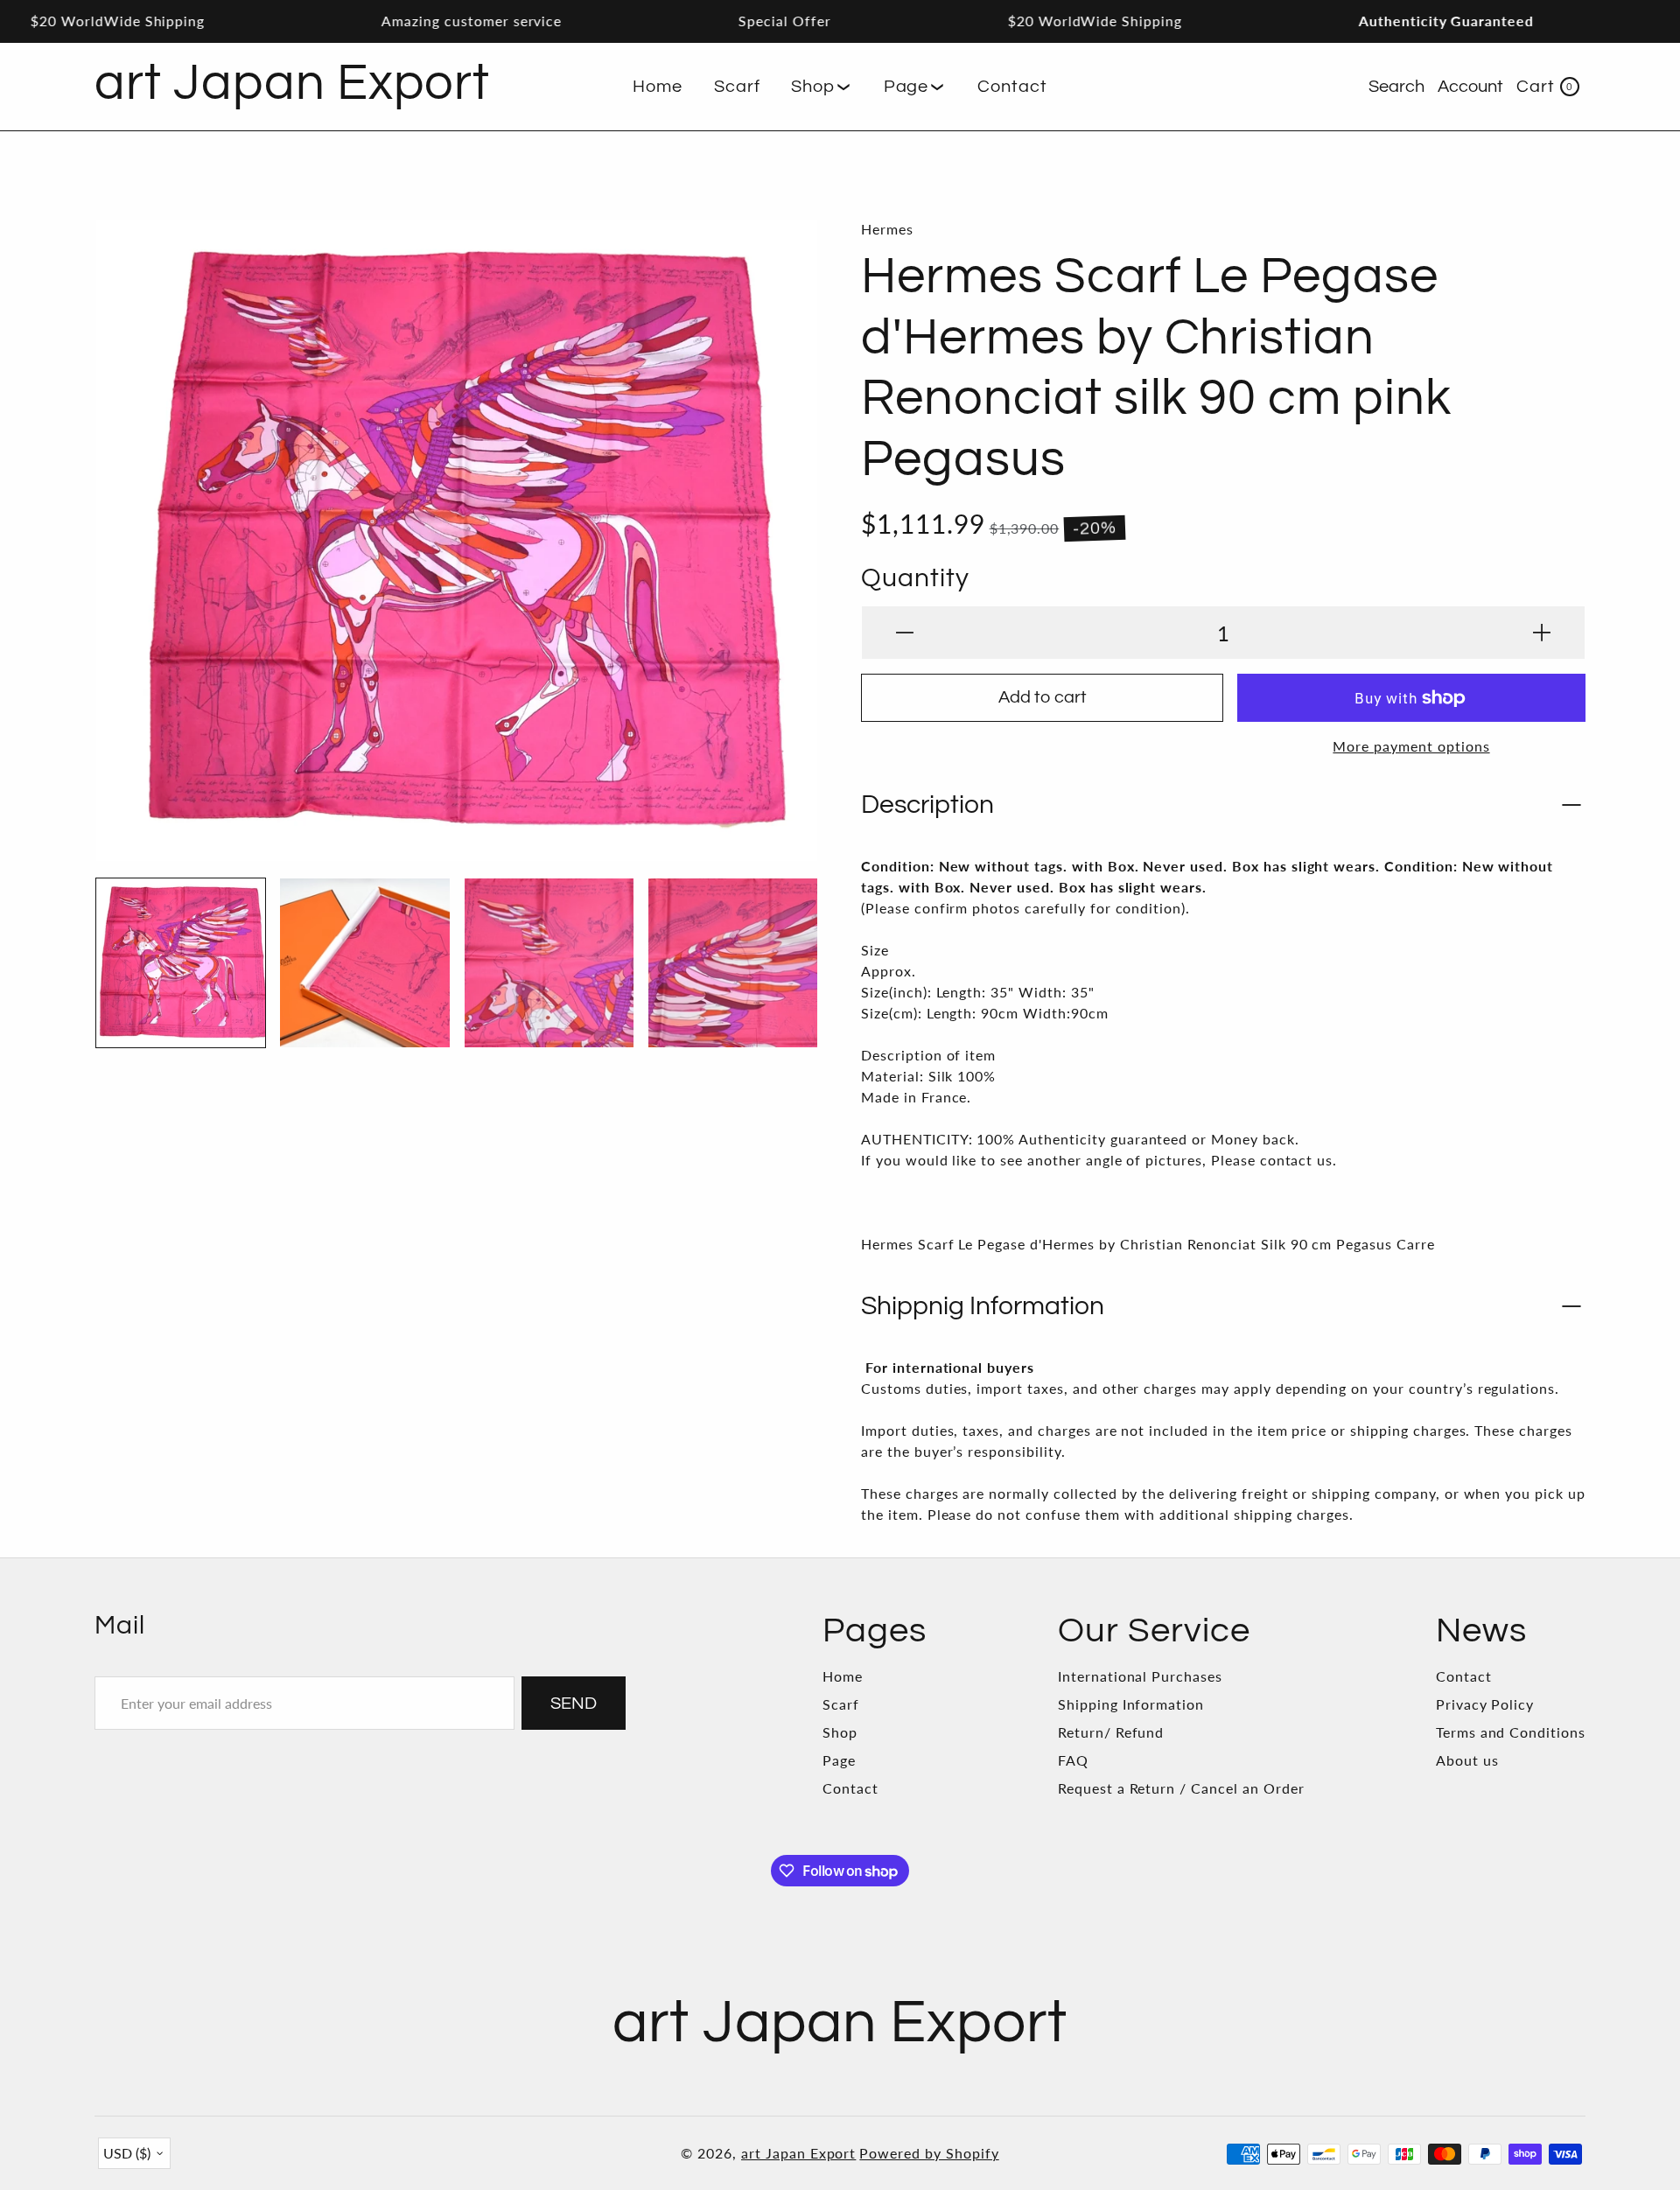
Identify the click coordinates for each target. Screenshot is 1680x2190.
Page (839, 1760)
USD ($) (127, 2153)
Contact (850, 1788)
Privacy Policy (1485, 1704)
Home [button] (658, 87)
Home (843, 1676)
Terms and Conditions (1511, 1732)
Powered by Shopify (929, 2153)
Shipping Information (1131, 1704)
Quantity (915, 578)
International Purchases (1140, 1676)
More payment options (1411, 746)
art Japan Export (798, 2153)
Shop (840, 1732)
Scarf (841, 1704)
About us (1467, 1760)
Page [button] (906, 87)
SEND (574, 1704)
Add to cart (1043, 697)
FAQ (1073, 1760)
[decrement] (905, 633)
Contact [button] (1012, 87)
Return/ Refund (1111, 1732)
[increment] (1542, 633)
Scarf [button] (737, 87)
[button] (821, 87)
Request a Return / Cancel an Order (1181, 1788)
